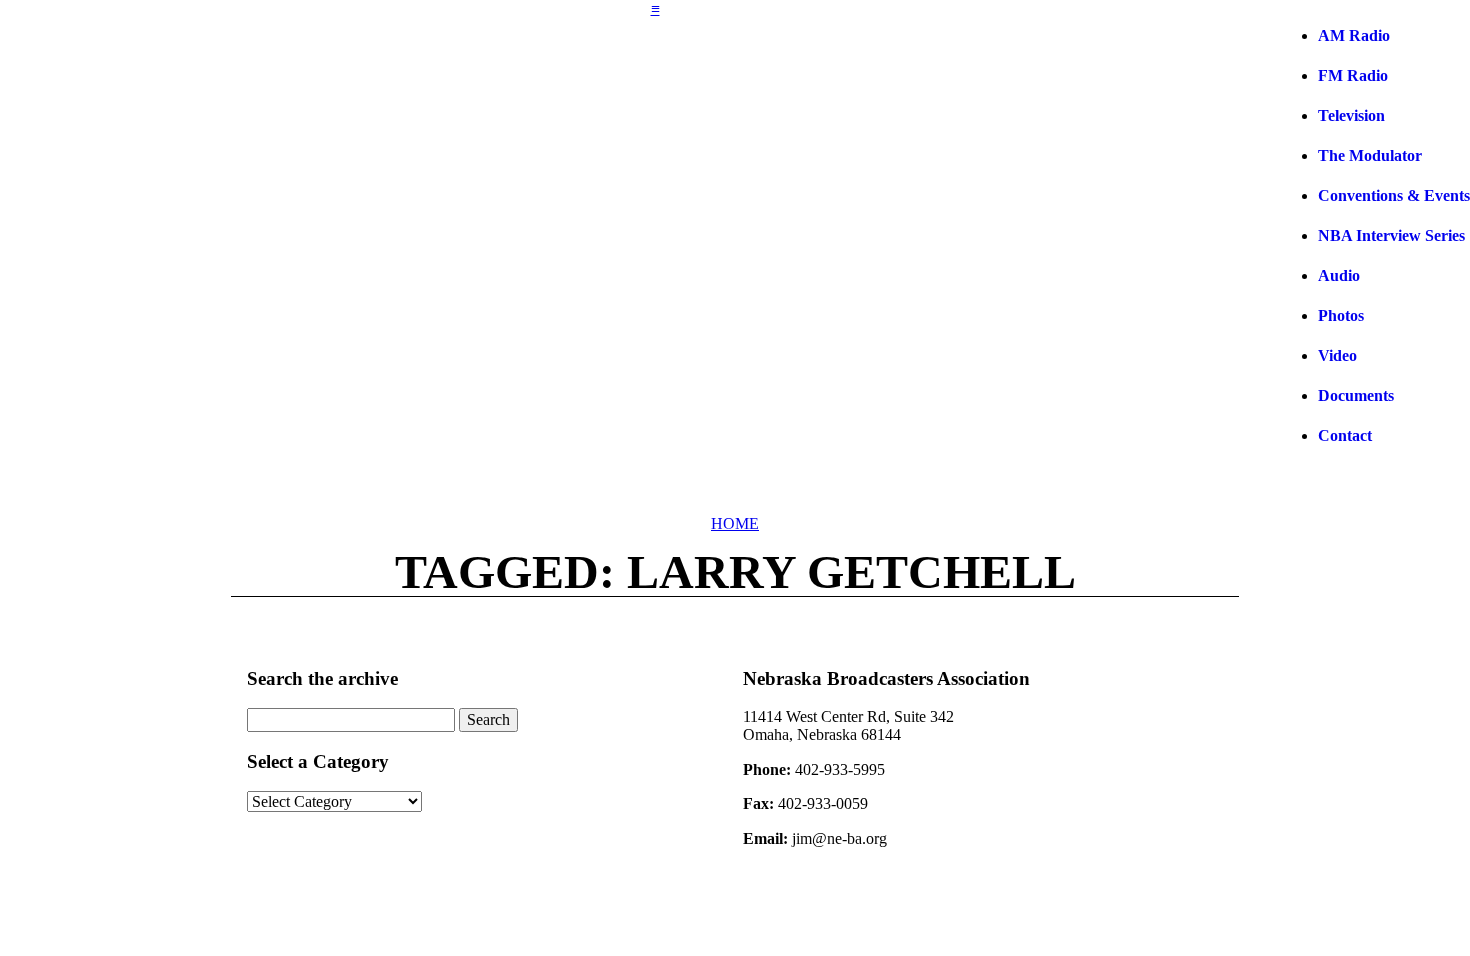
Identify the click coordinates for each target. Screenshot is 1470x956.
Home (735, 523)
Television (1351, 115)
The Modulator (1370, 155)
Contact (1345, 435)
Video (1337, 355)
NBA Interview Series (1391, 235)
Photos (1341, 315)
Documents (1356, 395)
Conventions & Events (1394, 195)
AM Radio (1354, 35)
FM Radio (1353, 75)
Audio (1339, 275)
